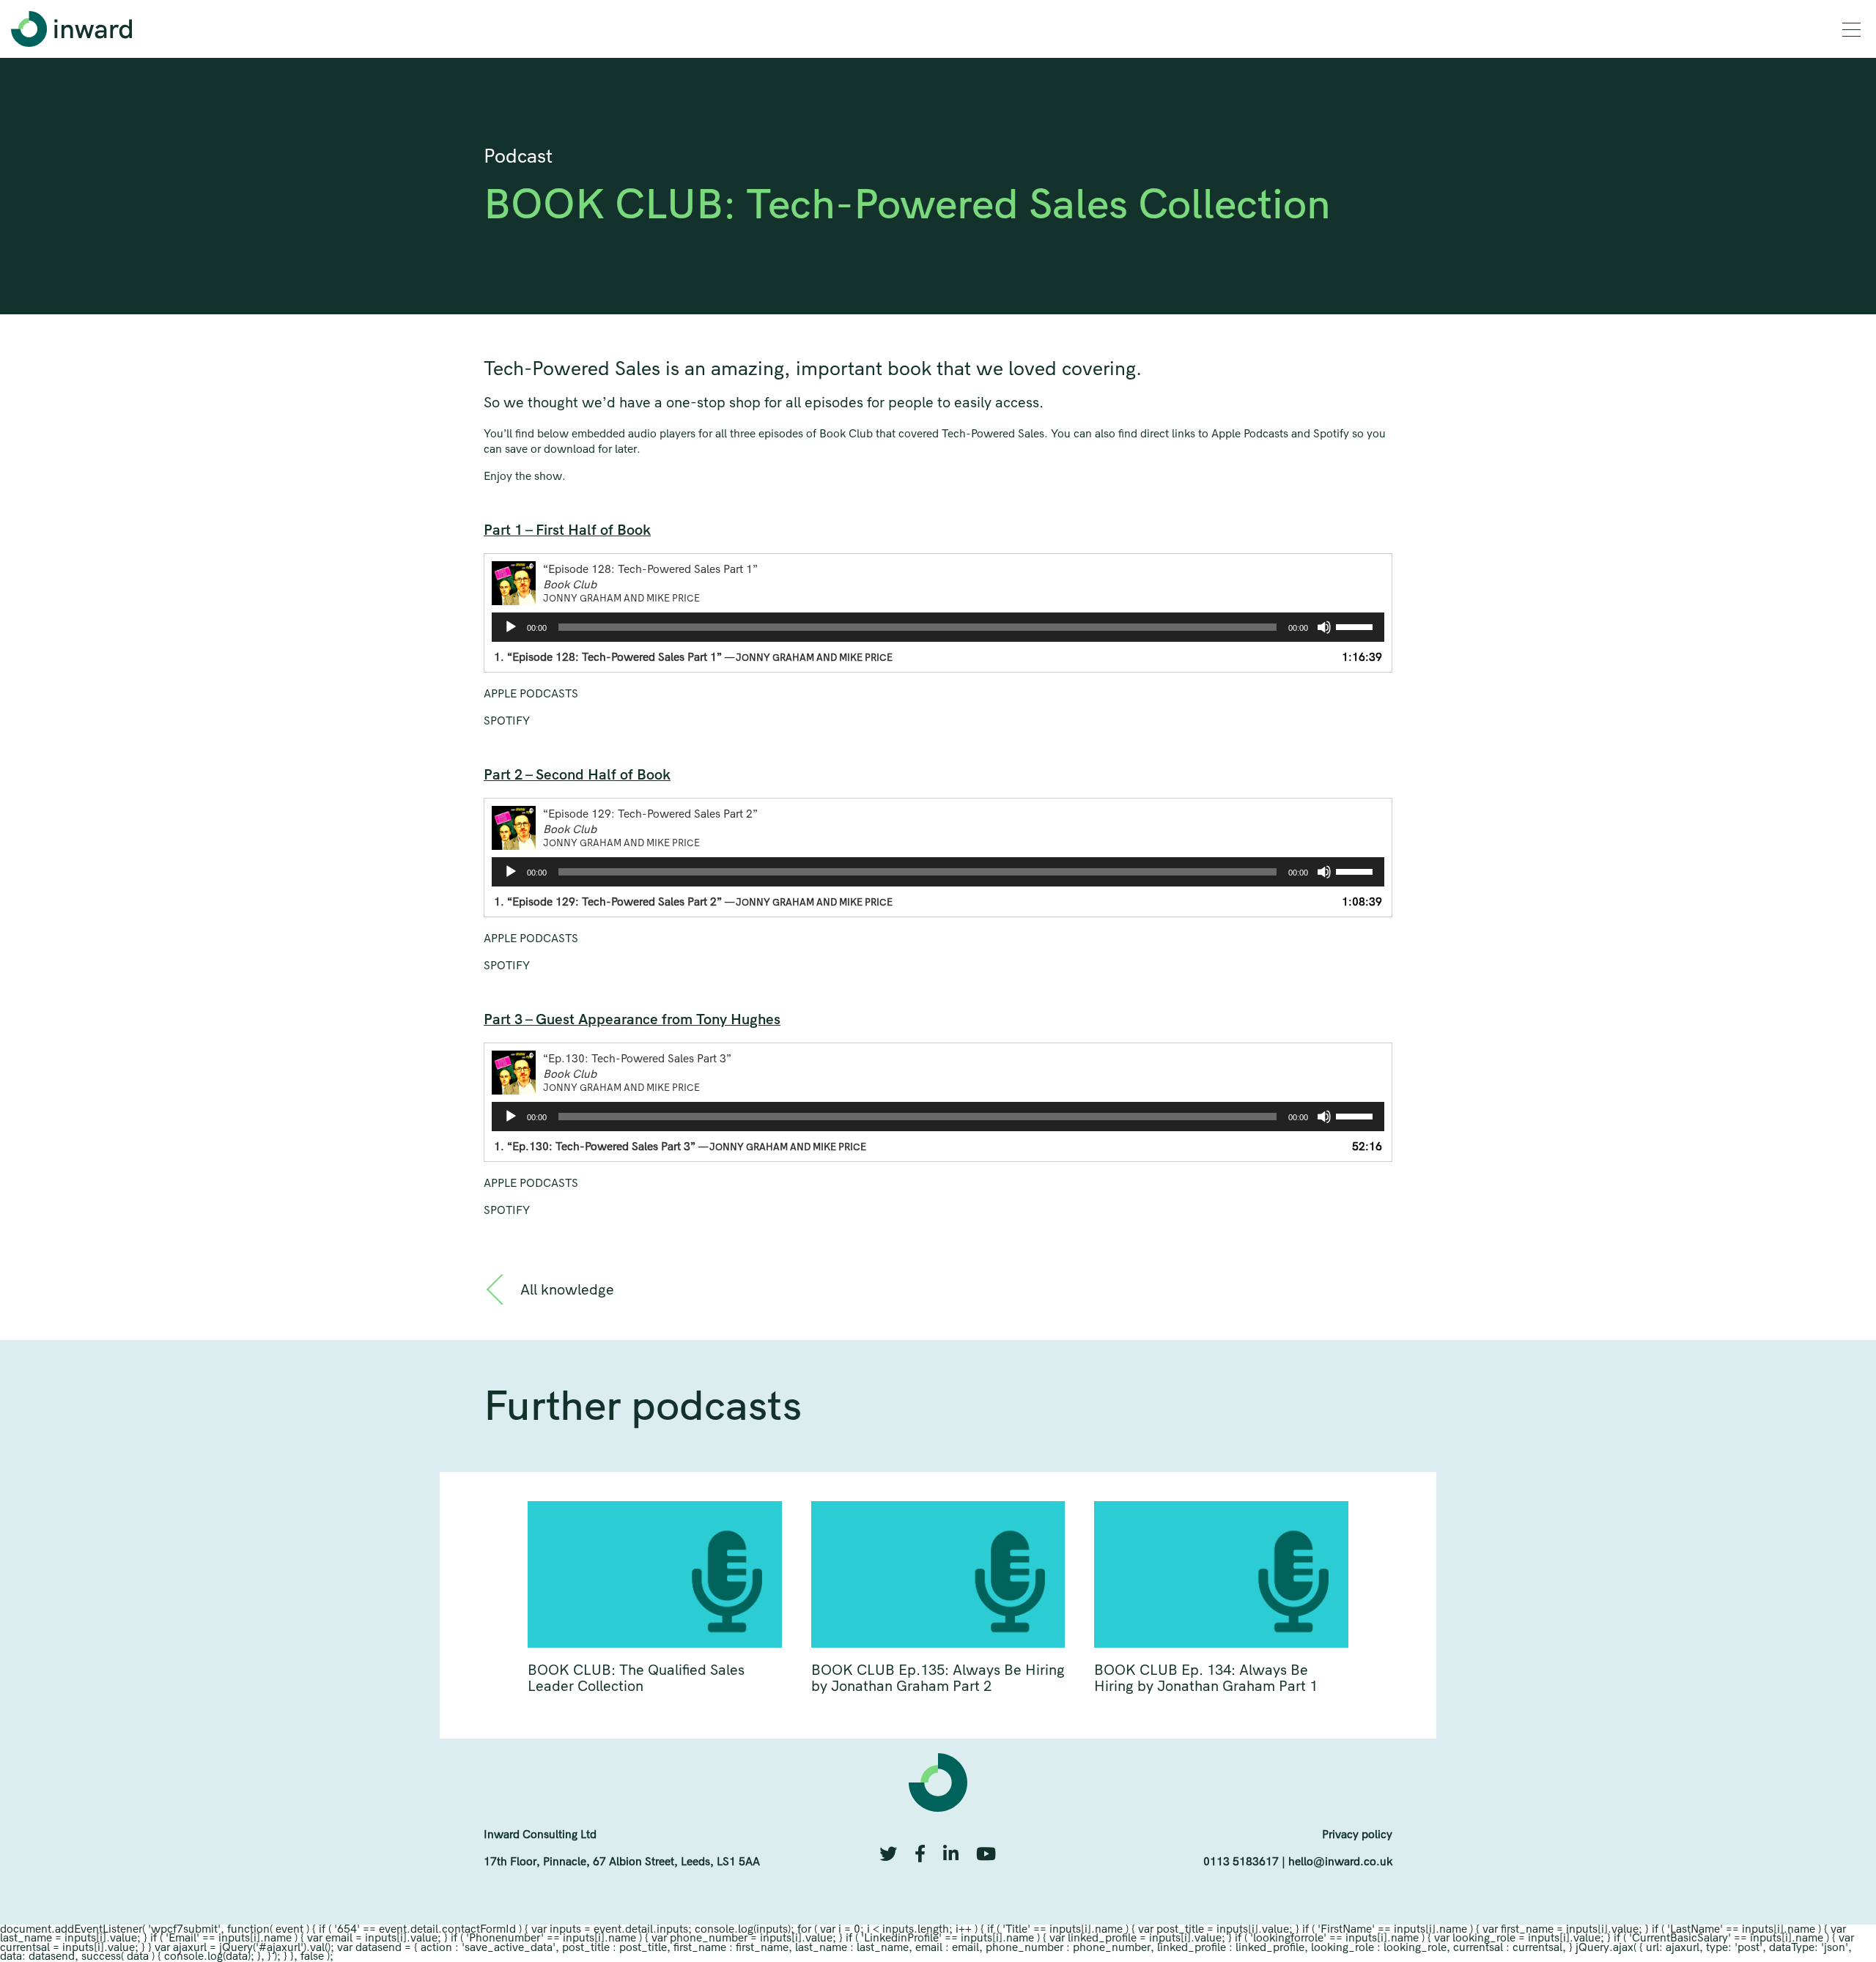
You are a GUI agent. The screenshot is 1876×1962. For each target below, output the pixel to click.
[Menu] (1851, 30)
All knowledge (567, 1291)
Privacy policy (1357, 1834)
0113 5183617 (1241, 1861)
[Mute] (1324, 627)
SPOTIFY (507, 721)
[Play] (511, 627)
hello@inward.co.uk (1340, 1861)
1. (693, 657)
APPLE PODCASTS (531, 693)
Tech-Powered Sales (572, 369)
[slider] (1356, 626)
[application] (938, 627)
